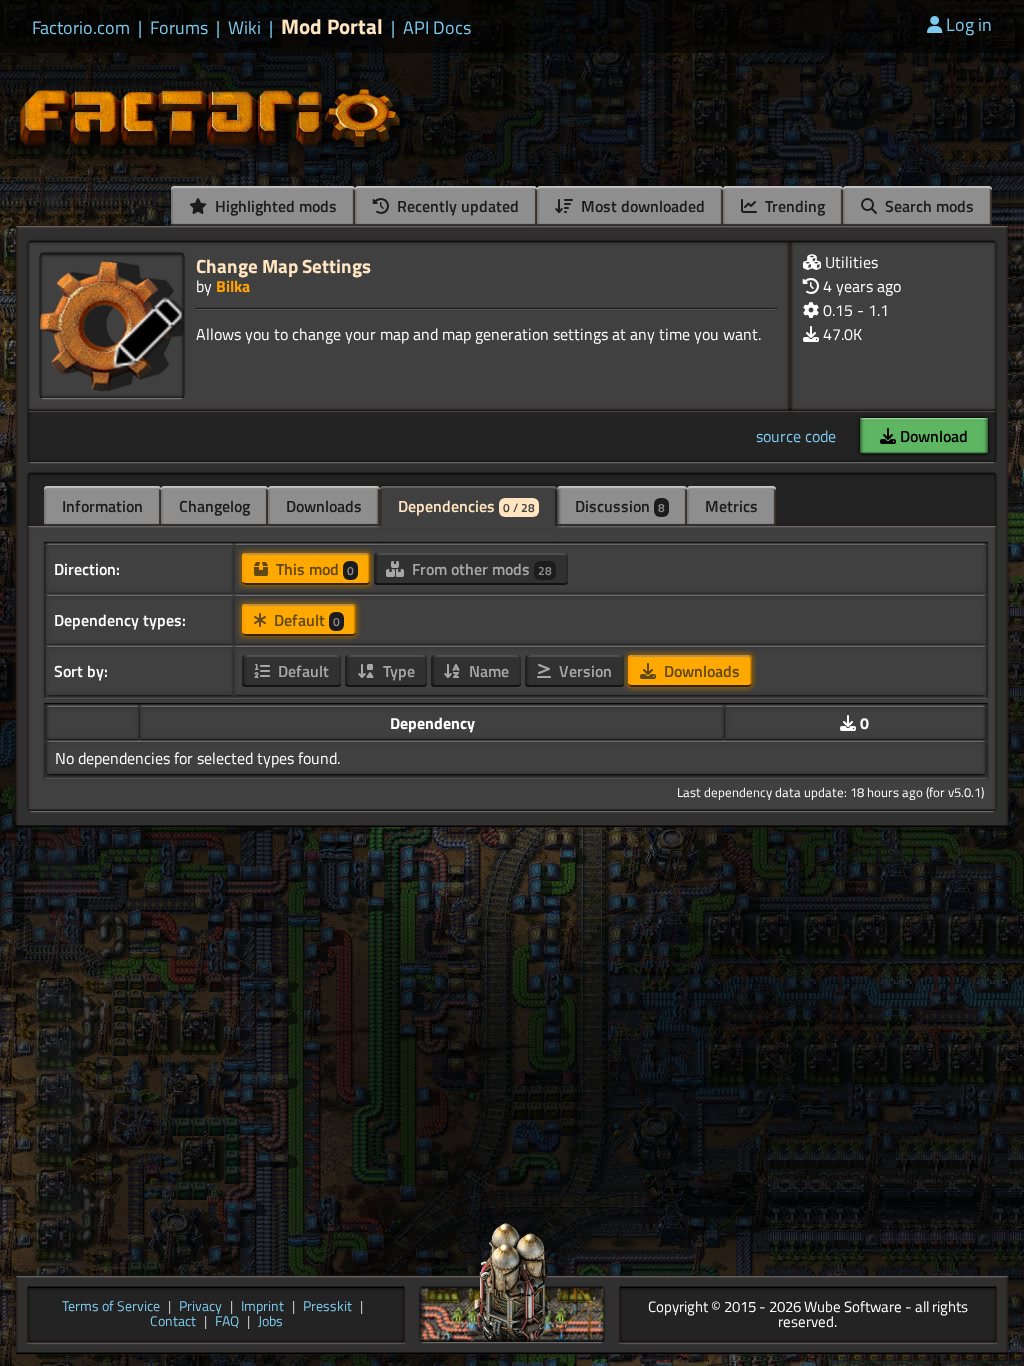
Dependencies (466, 506)
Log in (969, 24)
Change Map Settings (283, 265)
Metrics (731, 506)
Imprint (262, 1307)
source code (796, 436)
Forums (179, 28)
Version (583, 671)
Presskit (327, 1307)
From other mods (480, 569)
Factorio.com (81, 28)
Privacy (200, 1307)
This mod (313, 569)
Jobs (270, 1322)
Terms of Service (111, 1307)
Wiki (244, 28)
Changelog (214, 506)
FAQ (227, 1322)
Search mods (927, 206)
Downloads (324, 506)
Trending (793, 206)
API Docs (437, 28)
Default (305, 620)
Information (102, 506)
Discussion (620, 506)
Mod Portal (332, 26)
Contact (173, 1322)
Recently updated (456, 206)
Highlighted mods (274, 206)
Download (932, 436)
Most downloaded (641, 206)
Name (487, 671)
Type (397, 671)
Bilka (233, 286)
